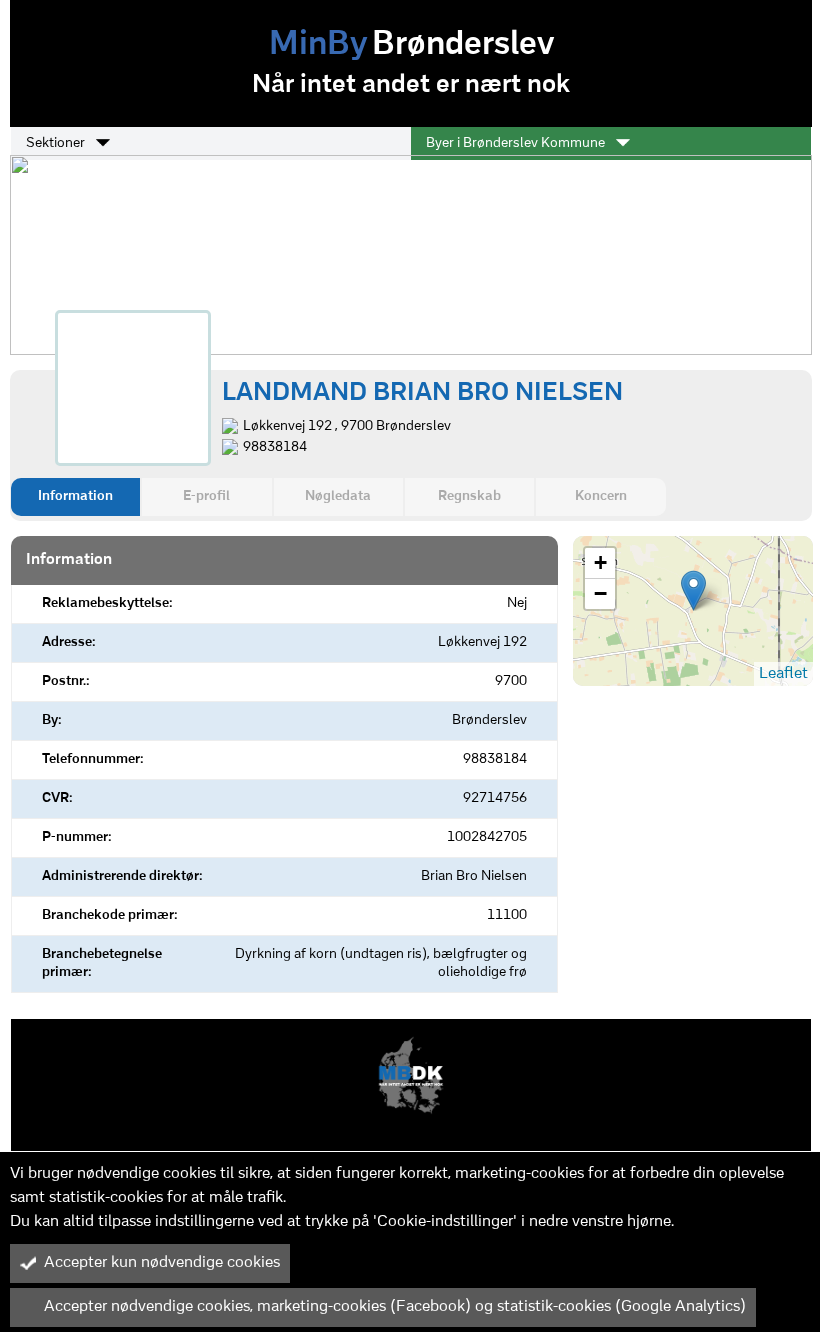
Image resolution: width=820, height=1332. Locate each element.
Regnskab (469, 496)
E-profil (206, 496)
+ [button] (600, 562)
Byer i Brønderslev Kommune (517, 143)
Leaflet (783, 674)
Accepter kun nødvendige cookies (162, 1263)
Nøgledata (338, 496)
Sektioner (57, 143)
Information (75, 496)
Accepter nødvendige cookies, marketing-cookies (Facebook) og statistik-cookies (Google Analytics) (395, 1307)
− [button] (600, 593)
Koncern (601, 496)
